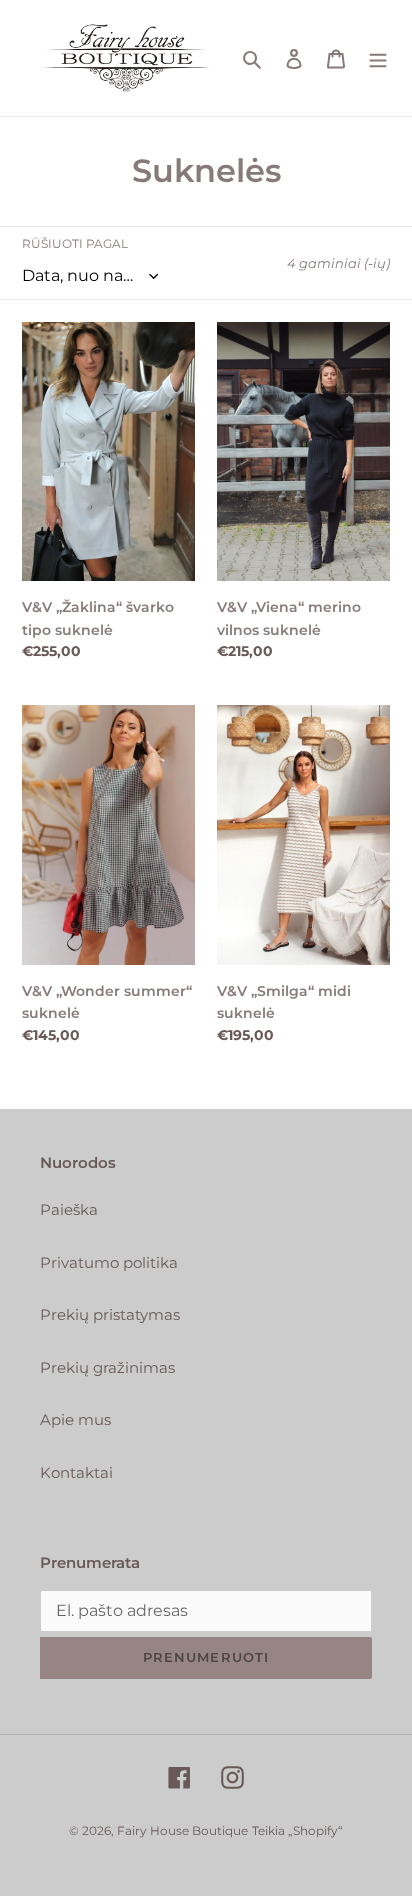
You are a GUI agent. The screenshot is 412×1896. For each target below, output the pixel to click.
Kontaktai (76, 1472)
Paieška (69, 1209)
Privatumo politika (109, 1262)
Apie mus (75, 1419)
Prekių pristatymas (110, 1314)
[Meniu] (378, 58)
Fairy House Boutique (182, 1830)
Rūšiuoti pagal (75, 243)
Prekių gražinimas (107, 1367)
